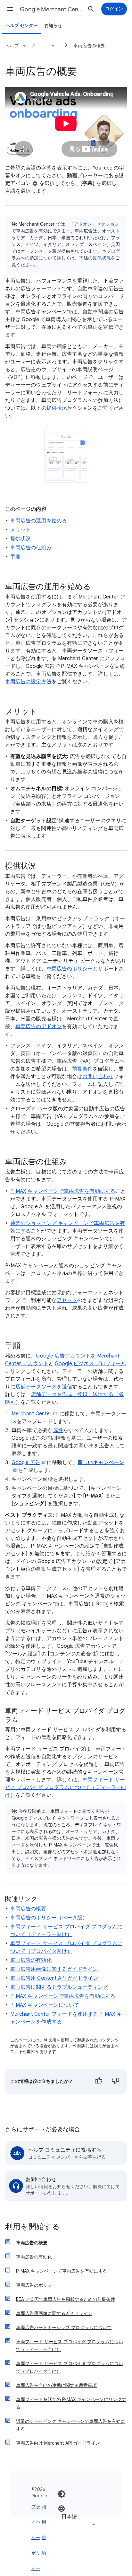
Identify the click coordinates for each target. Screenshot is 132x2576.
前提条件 (82, 1069)
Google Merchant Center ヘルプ (52, 9)
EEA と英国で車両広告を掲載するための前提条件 (66, 2299)
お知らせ (53, 26)
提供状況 (102, 258)
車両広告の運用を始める (39, 521)
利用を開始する (33, 2227)
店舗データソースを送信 (44, 1387)
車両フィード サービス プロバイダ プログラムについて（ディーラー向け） (66, 1787)
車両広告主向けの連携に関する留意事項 (56, 2385)
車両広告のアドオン (39, 1026)
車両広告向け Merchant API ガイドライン (58, 2443)
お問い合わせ (98, 1077)
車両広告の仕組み (31, 548)
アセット (67, 1300)
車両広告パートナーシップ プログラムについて (64, 2327)
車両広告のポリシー (70, 969)
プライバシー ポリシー (36, 2537)
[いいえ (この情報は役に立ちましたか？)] (115, 2082)
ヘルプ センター (22, 26)
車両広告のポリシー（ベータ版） (49, 1918)
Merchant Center (32, 1414)
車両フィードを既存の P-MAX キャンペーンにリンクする (71, 2403)
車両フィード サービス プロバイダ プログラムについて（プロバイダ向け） (70, 2367)
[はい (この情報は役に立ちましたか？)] (99, 2082)
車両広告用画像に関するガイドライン (54, 1969)
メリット (21, 530)
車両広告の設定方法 (28, 682)
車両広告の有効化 (31, 1960)
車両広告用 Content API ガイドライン (54, 1978)
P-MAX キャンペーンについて (45, 2005)
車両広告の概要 (89, 46)
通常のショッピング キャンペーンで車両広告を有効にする (70, 2425)
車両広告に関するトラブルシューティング (59, 1987)
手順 (15, 557)
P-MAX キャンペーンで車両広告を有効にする (63, 1191)
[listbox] (77, 2516)
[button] (10, 9)
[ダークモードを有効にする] (62, 2494)
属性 (58, 1430)
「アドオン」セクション (94, 224)
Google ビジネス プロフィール (90, 1364)
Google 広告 (26, 1463)
